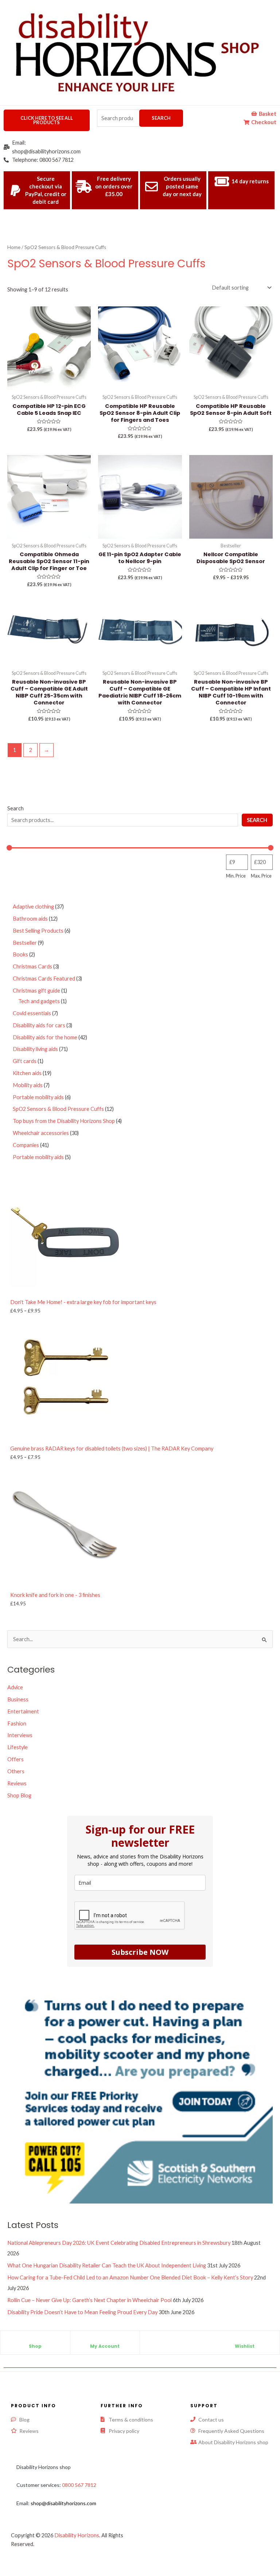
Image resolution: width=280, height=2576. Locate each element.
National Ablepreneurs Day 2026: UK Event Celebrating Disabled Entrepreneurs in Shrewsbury (119, 2243)
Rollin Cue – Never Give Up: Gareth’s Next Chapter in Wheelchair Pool (90, 2300)
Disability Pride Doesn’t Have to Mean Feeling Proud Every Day (82, 2312)
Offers (15, 1759)
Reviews (17, 1783)
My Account (105, 2346)
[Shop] (35, 2340)
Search (161, 118)
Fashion (17, 1723)
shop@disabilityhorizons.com (63, 2503)
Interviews (20, 1735)
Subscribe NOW (140, 1952)
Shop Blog (19, 1795)
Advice (15, 1687)
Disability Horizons (77, 2535)
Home (14, 247)
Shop (35, 2346)
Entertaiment (23, 1711)
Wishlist (245, 2346)
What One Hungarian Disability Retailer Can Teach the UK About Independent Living (107, 2265)
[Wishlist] (245, 2340)
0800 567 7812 (79, 2485)
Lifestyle (17, 1747)
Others (16, 1771)
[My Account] (105, 2340)
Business (18, 1699)
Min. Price (236, 876)
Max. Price (261, 876)
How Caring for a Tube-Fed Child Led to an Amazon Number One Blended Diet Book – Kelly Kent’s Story (130, 2277)
